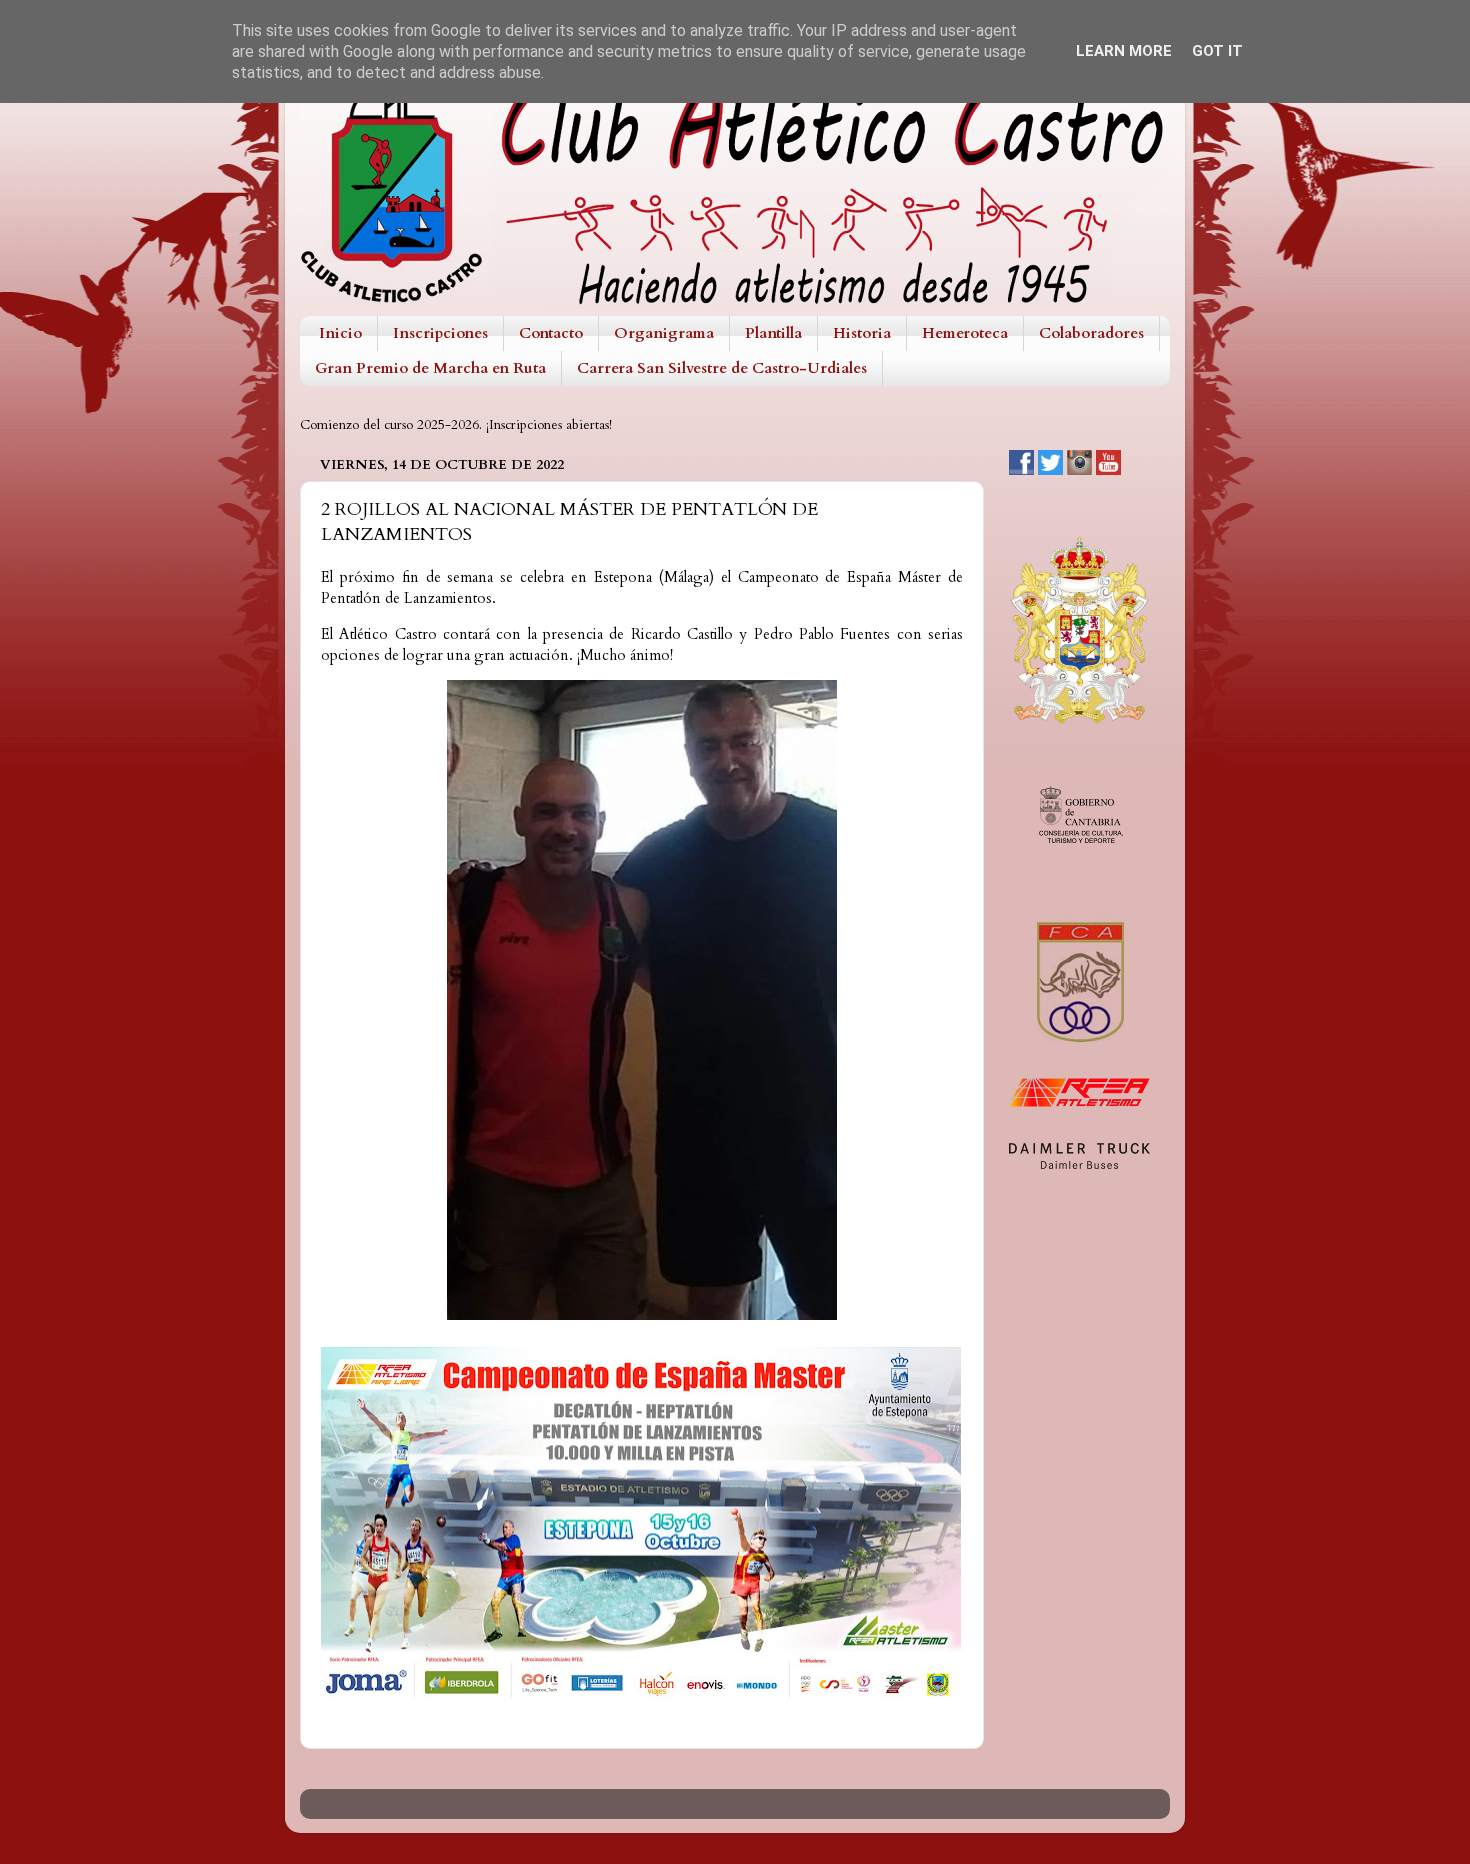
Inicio (340, 333)
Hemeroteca (965, 333)
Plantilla (773, 333)
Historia (862, 333)
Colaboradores (1091, 333)
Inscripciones (440, 333)
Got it (1217, 51)
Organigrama (664, 333)
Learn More (1124, 51)
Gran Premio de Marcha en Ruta (430, 368)
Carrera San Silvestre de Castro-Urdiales (722, 368)
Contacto (551, 333)
